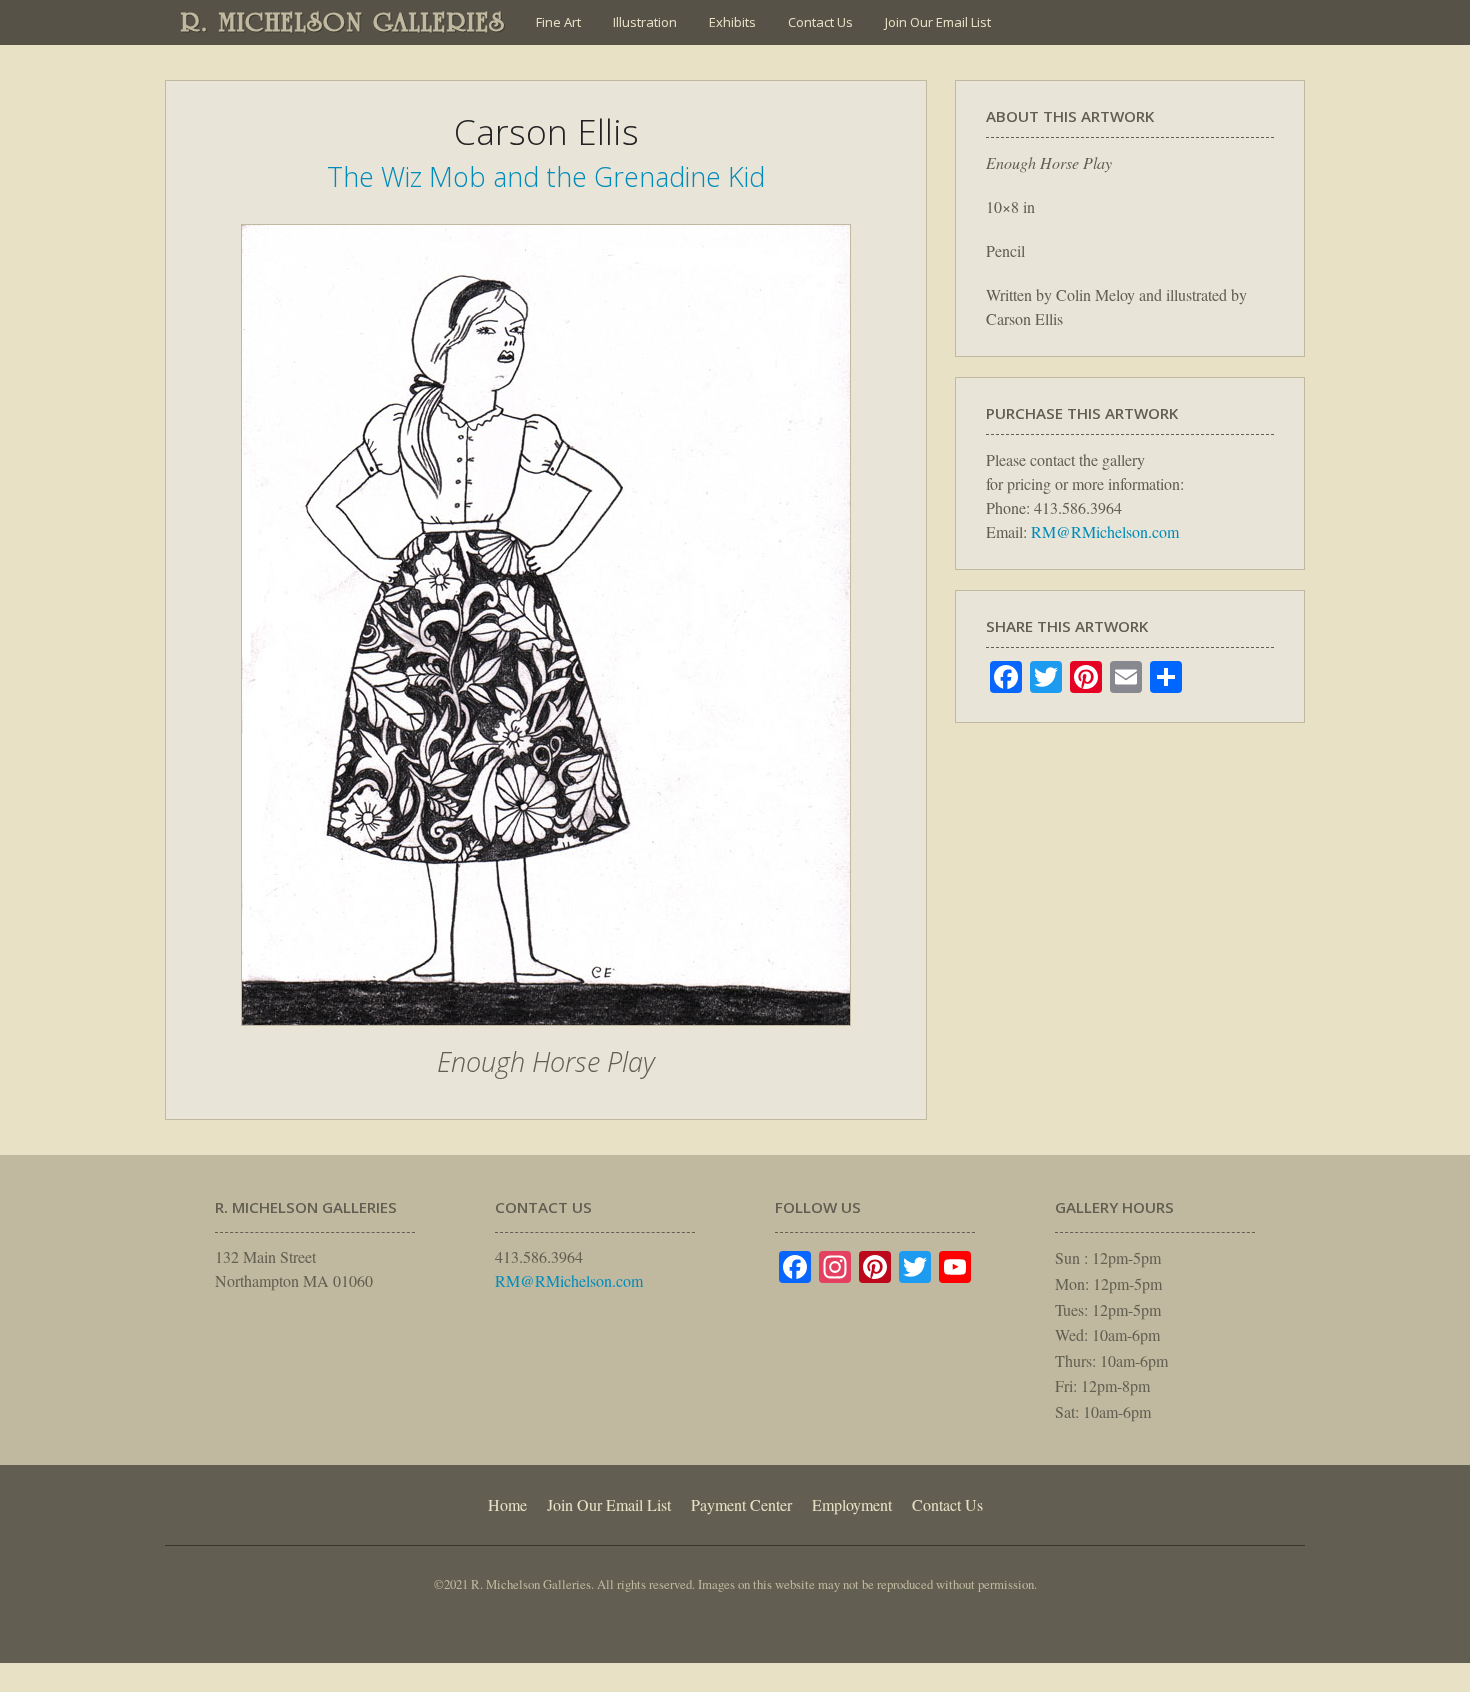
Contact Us (820, 22)
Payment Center (741, 1504)
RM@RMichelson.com (1105, 531)
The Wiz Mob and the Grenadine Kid (546, 176)
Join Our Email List (938, 22)
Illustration (645, 22)
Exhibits (732, 22)
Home (507, 1504)
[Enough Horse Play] (546, 1036)
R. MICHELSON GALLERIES (343, 22)
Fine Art (558, 22)
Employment (852, 1504)
